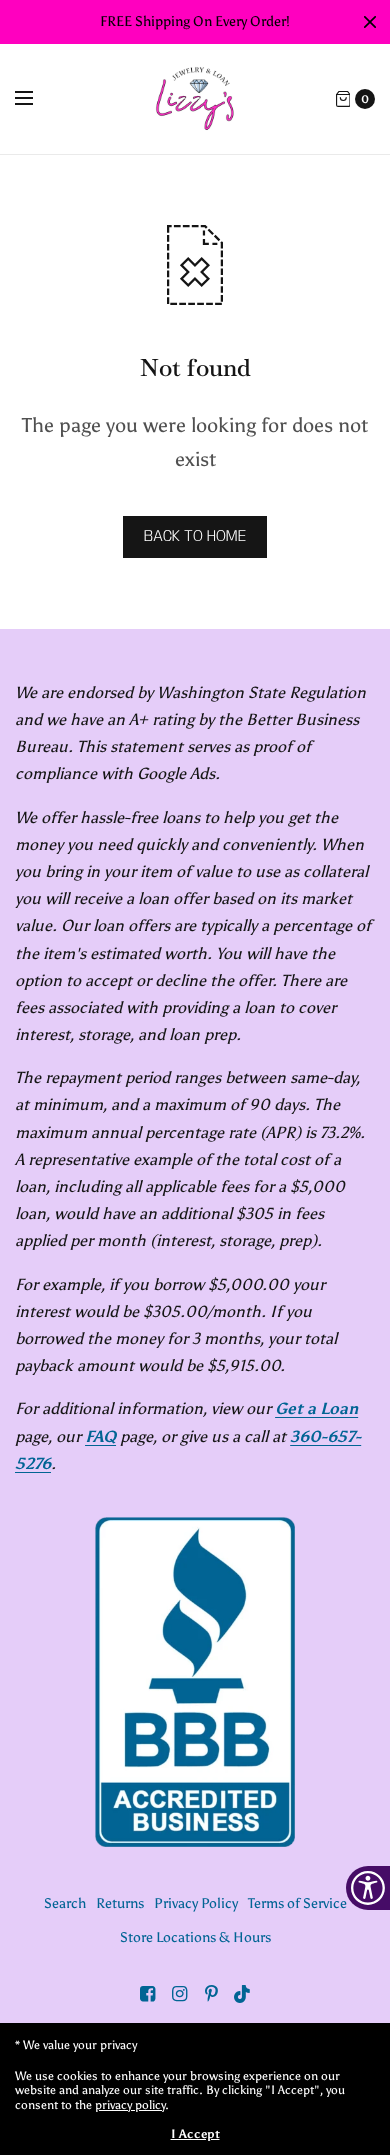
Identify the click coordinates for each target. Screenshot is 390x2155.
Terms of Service (297, 1903)
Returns (120, 1903)
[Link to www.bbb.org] (195, 1682)
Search (65, 1903)
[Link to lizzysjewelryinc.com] (195, 99)
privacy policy (130, 2105)
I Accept (195, 2134)
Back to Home (195, 536)
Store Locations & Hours (195, 1937)
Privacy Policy (196, 1903)
